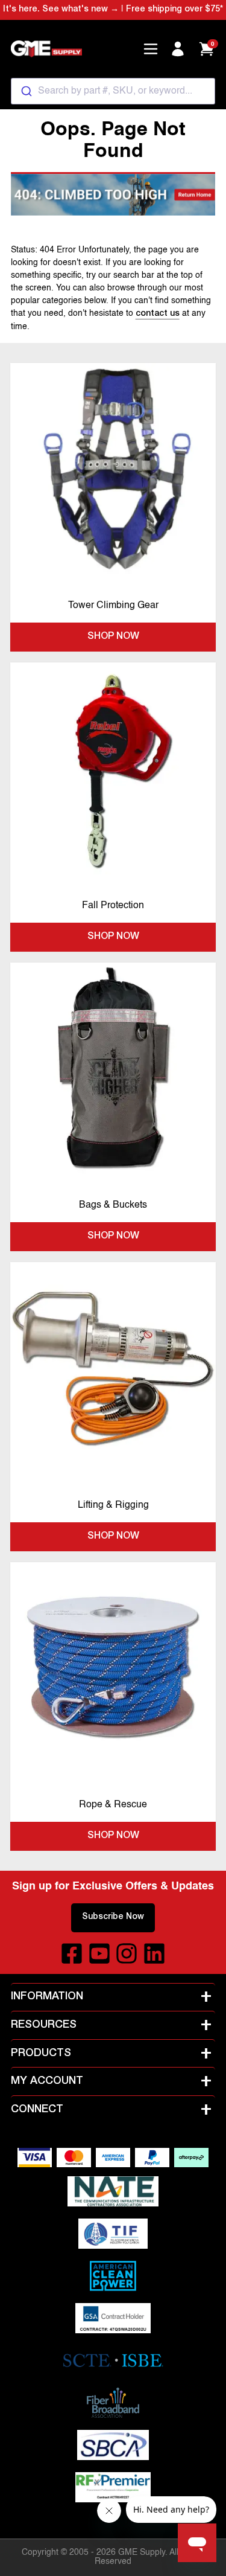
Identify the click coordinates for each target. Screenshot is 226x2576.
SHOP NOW (113, 637)
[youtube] (99, 1953)
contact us (158, 314)
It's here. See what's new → (61, 10)
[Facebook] (72, 1953)
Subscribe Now (113, 1917)
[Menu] (151, 49)
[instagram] (127, 1953)
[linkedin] (154, 1953)
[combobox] (113, 91)
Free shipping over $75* (174, 10)
